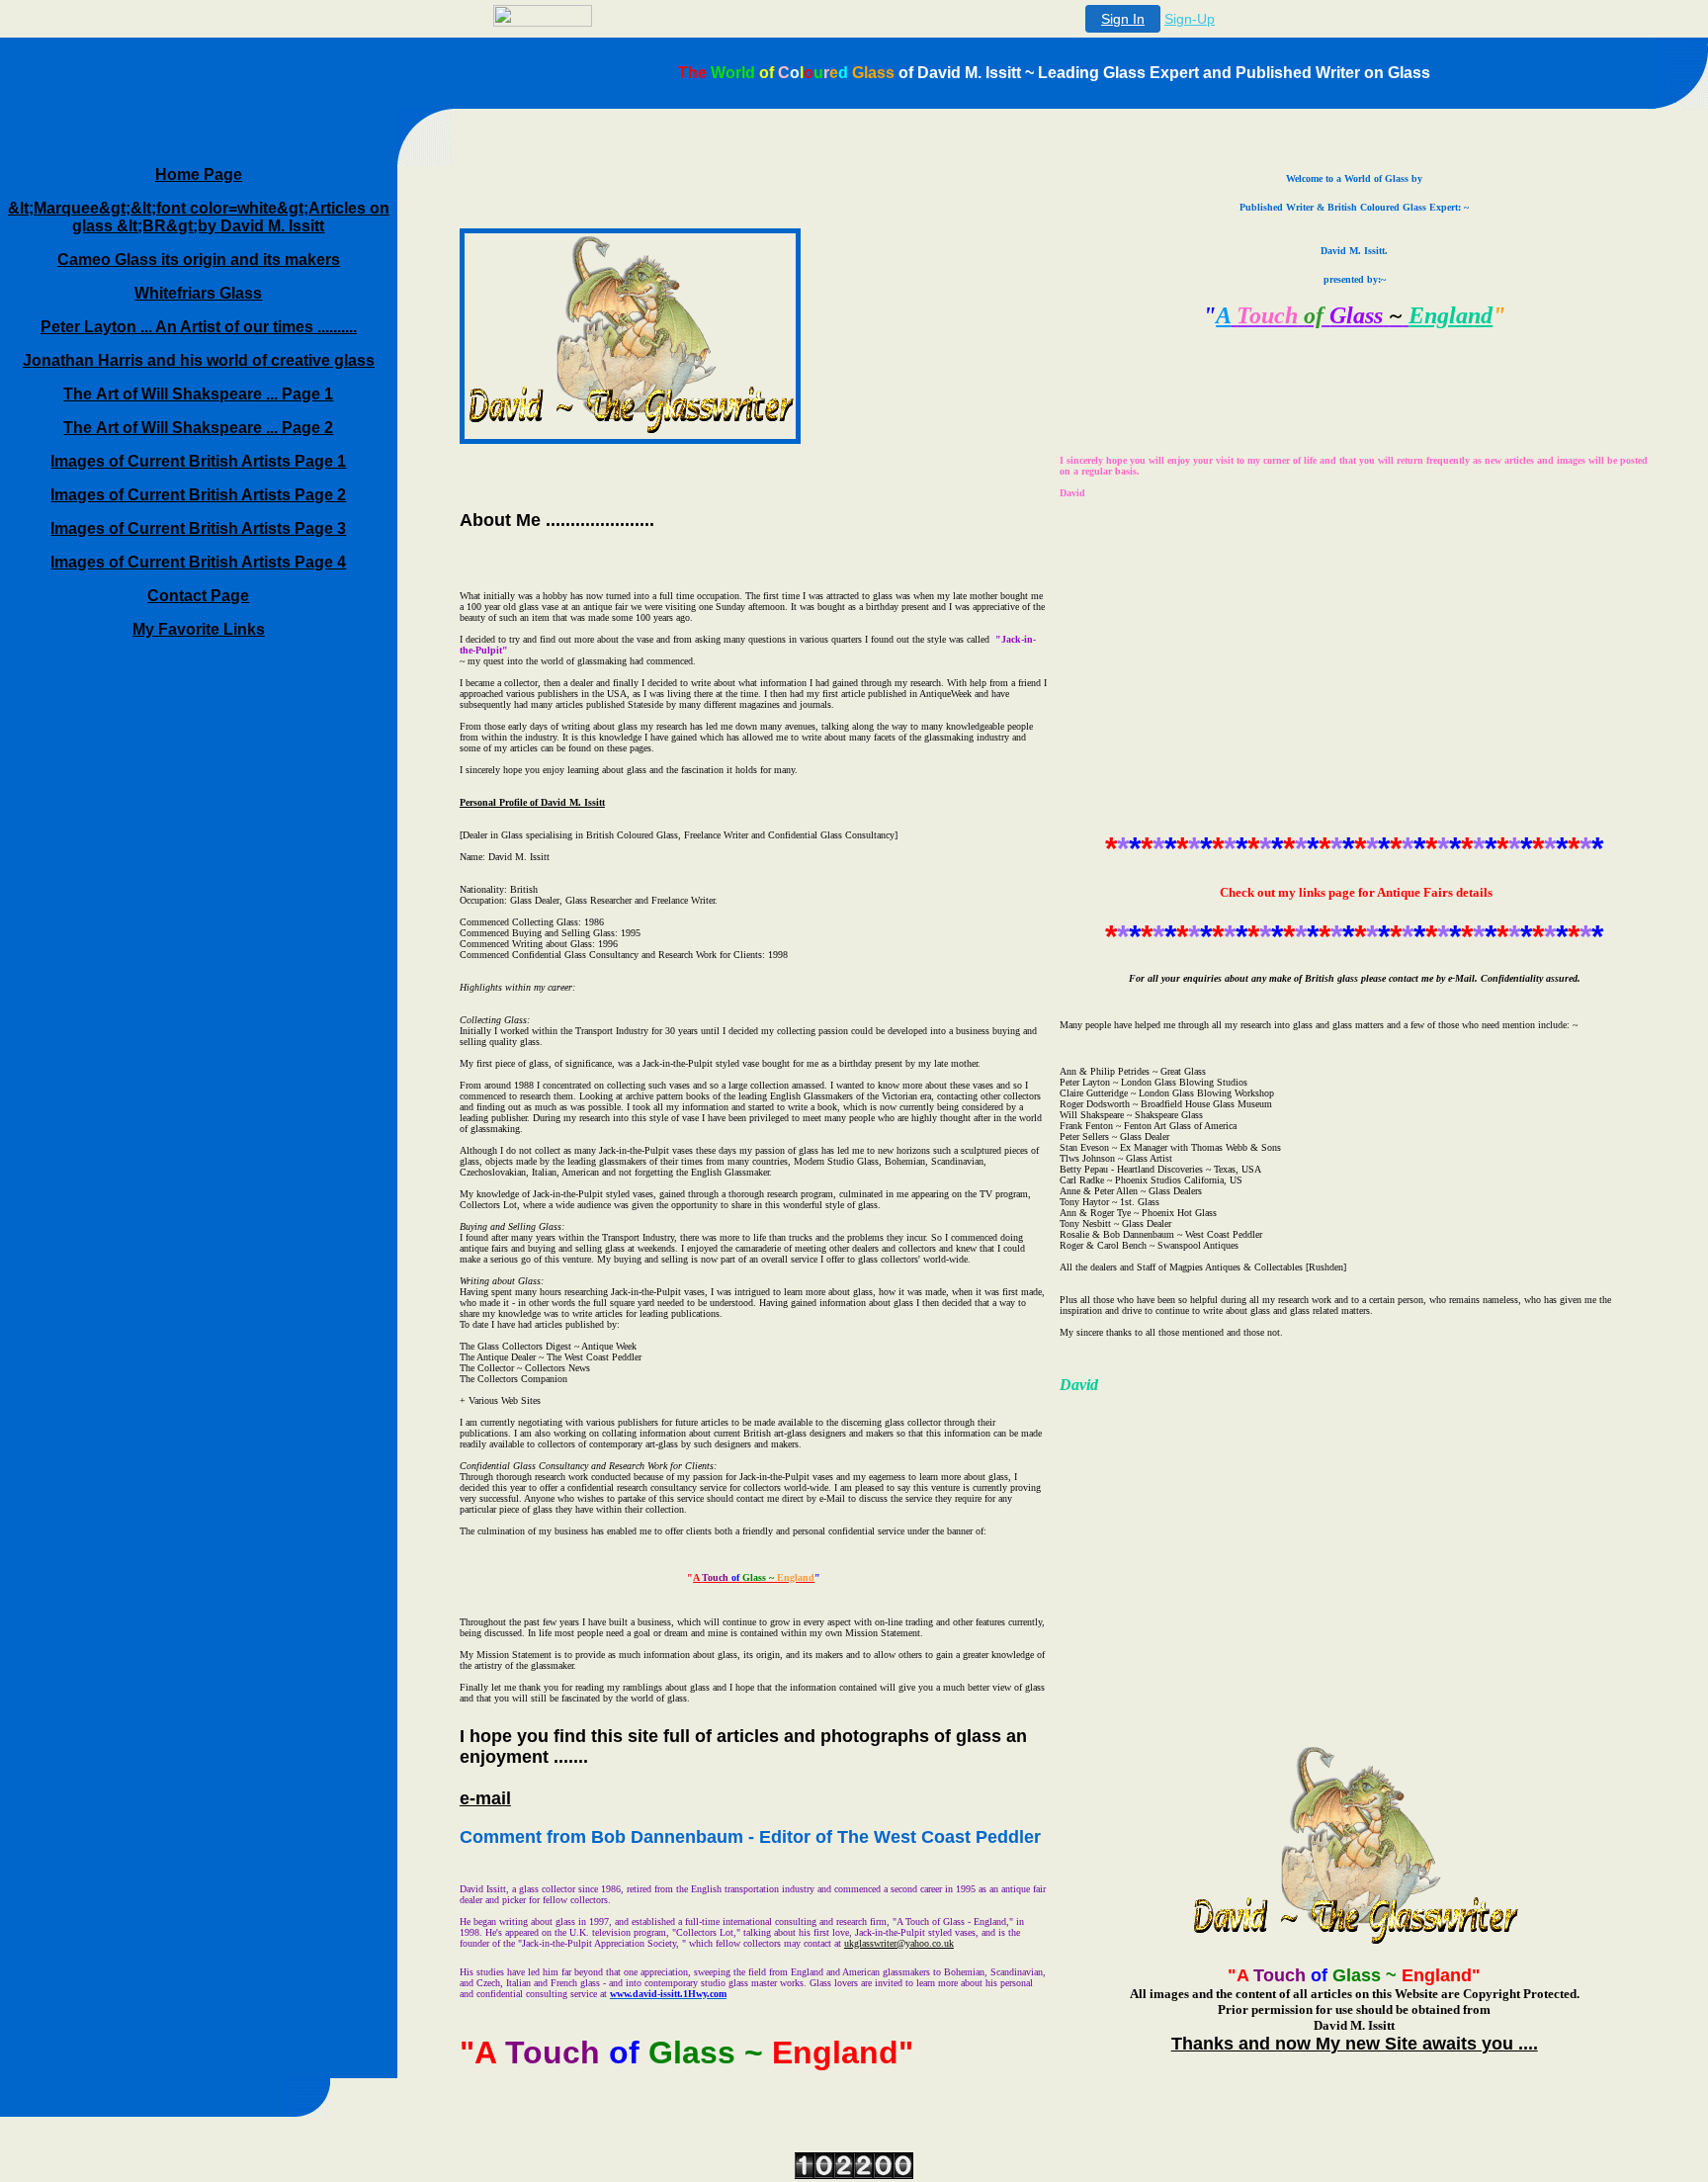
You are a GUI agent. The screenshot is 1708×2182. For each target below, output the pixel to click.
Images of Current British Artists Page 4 (198, 562)
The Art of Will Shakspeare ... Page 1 (198, 394)
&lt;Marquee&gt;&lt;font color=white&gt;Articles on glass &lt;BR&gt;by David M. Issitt (199, 217)
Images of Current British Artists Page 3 (198, 528)
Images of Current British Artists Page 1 (198, 461)
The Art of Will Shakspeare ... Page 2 (198, 428)
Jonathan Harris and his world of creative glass (199, 360)
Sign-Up (1190, 19)
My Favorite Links (199, 629)
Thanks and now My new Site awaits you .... (1355, 2044)
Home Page (199, 175)
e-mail (485, 1798)
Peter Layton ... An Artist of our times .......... (199, 327)
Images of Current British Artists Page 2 (198, 495)
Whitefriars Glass (198, 293)
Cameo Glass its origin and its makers (199, 260)
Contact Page (198, 596)
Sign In (1123, 19)
